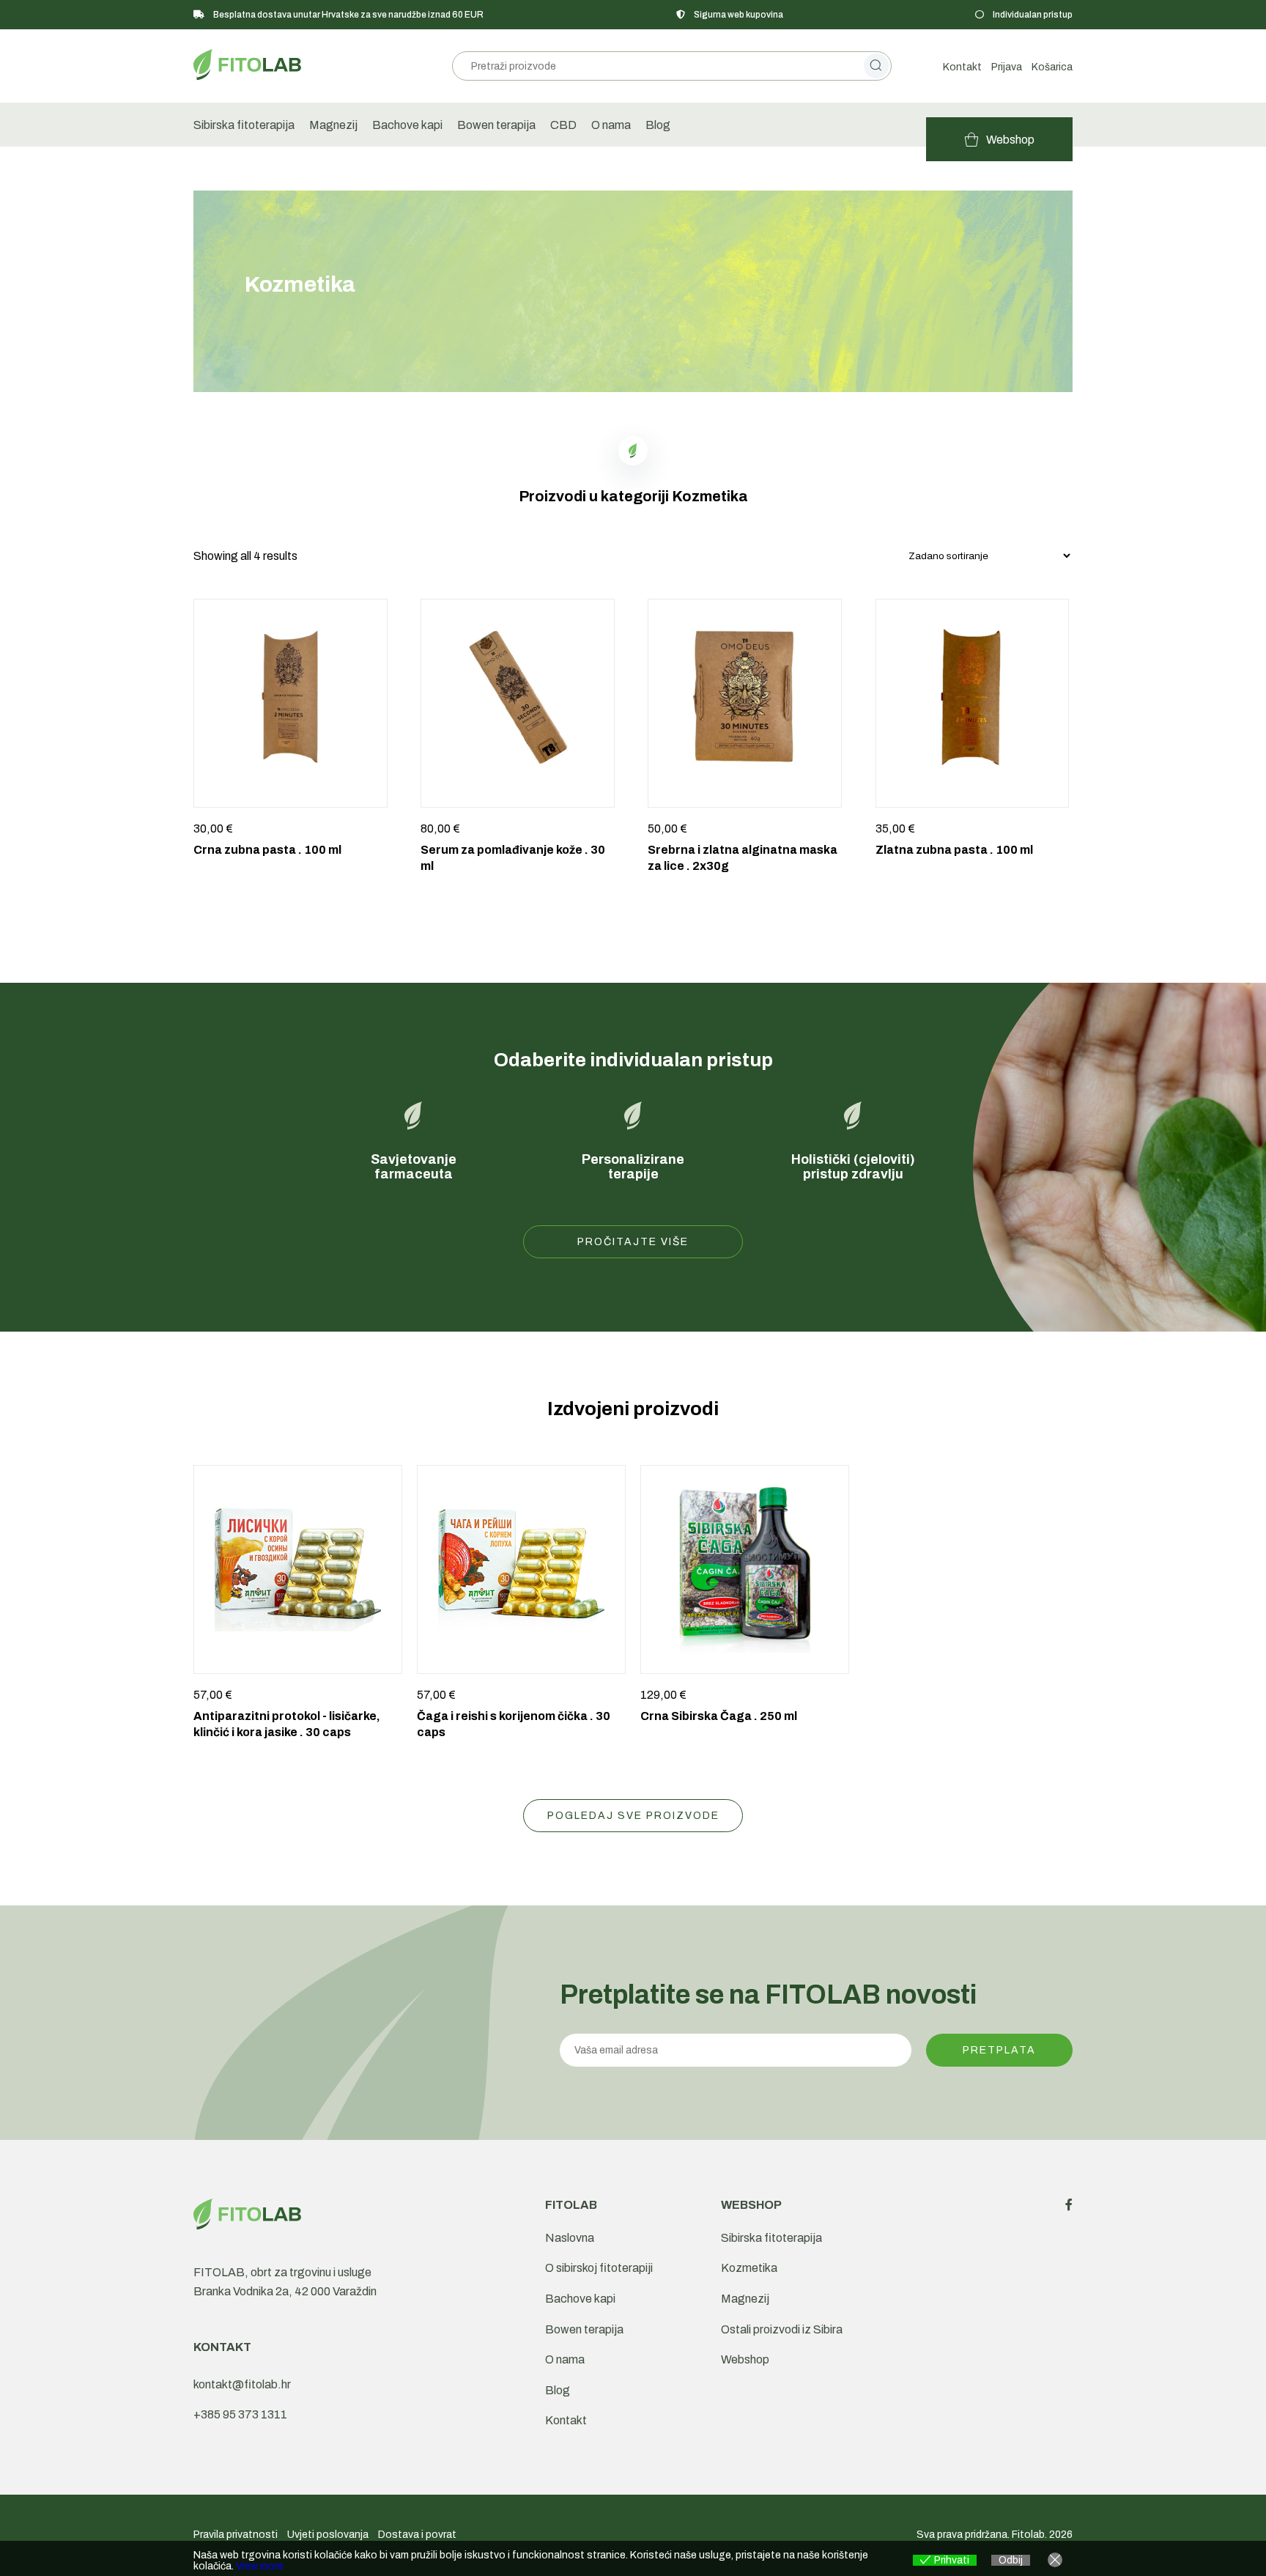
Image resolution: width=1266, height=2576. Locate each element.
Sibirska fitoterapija (244, 125)
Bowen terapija (496, 125)
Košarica (1052, 67)
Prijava (1007, 67)
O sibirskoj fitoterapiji (599, 2268)
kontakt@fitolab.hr (242, 2384)
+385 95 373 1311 (240, 2414)
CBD (563, 125)
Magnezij (333, 125)
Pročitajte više (633, 1242)
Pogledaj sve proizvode (633, 1816)
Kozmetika (749, 2268)
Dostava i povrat (417, 2535)
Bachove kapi (407, 125)
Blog (658, 125)
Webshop (745, 2359)
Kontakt (962, 67)
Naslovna (570, 2238)
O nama (611, 125)
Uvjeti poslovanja (328, 2535)
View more (260, 2566)
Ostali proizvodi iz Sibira (782, 2329)
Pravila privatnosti (236, 2535)
